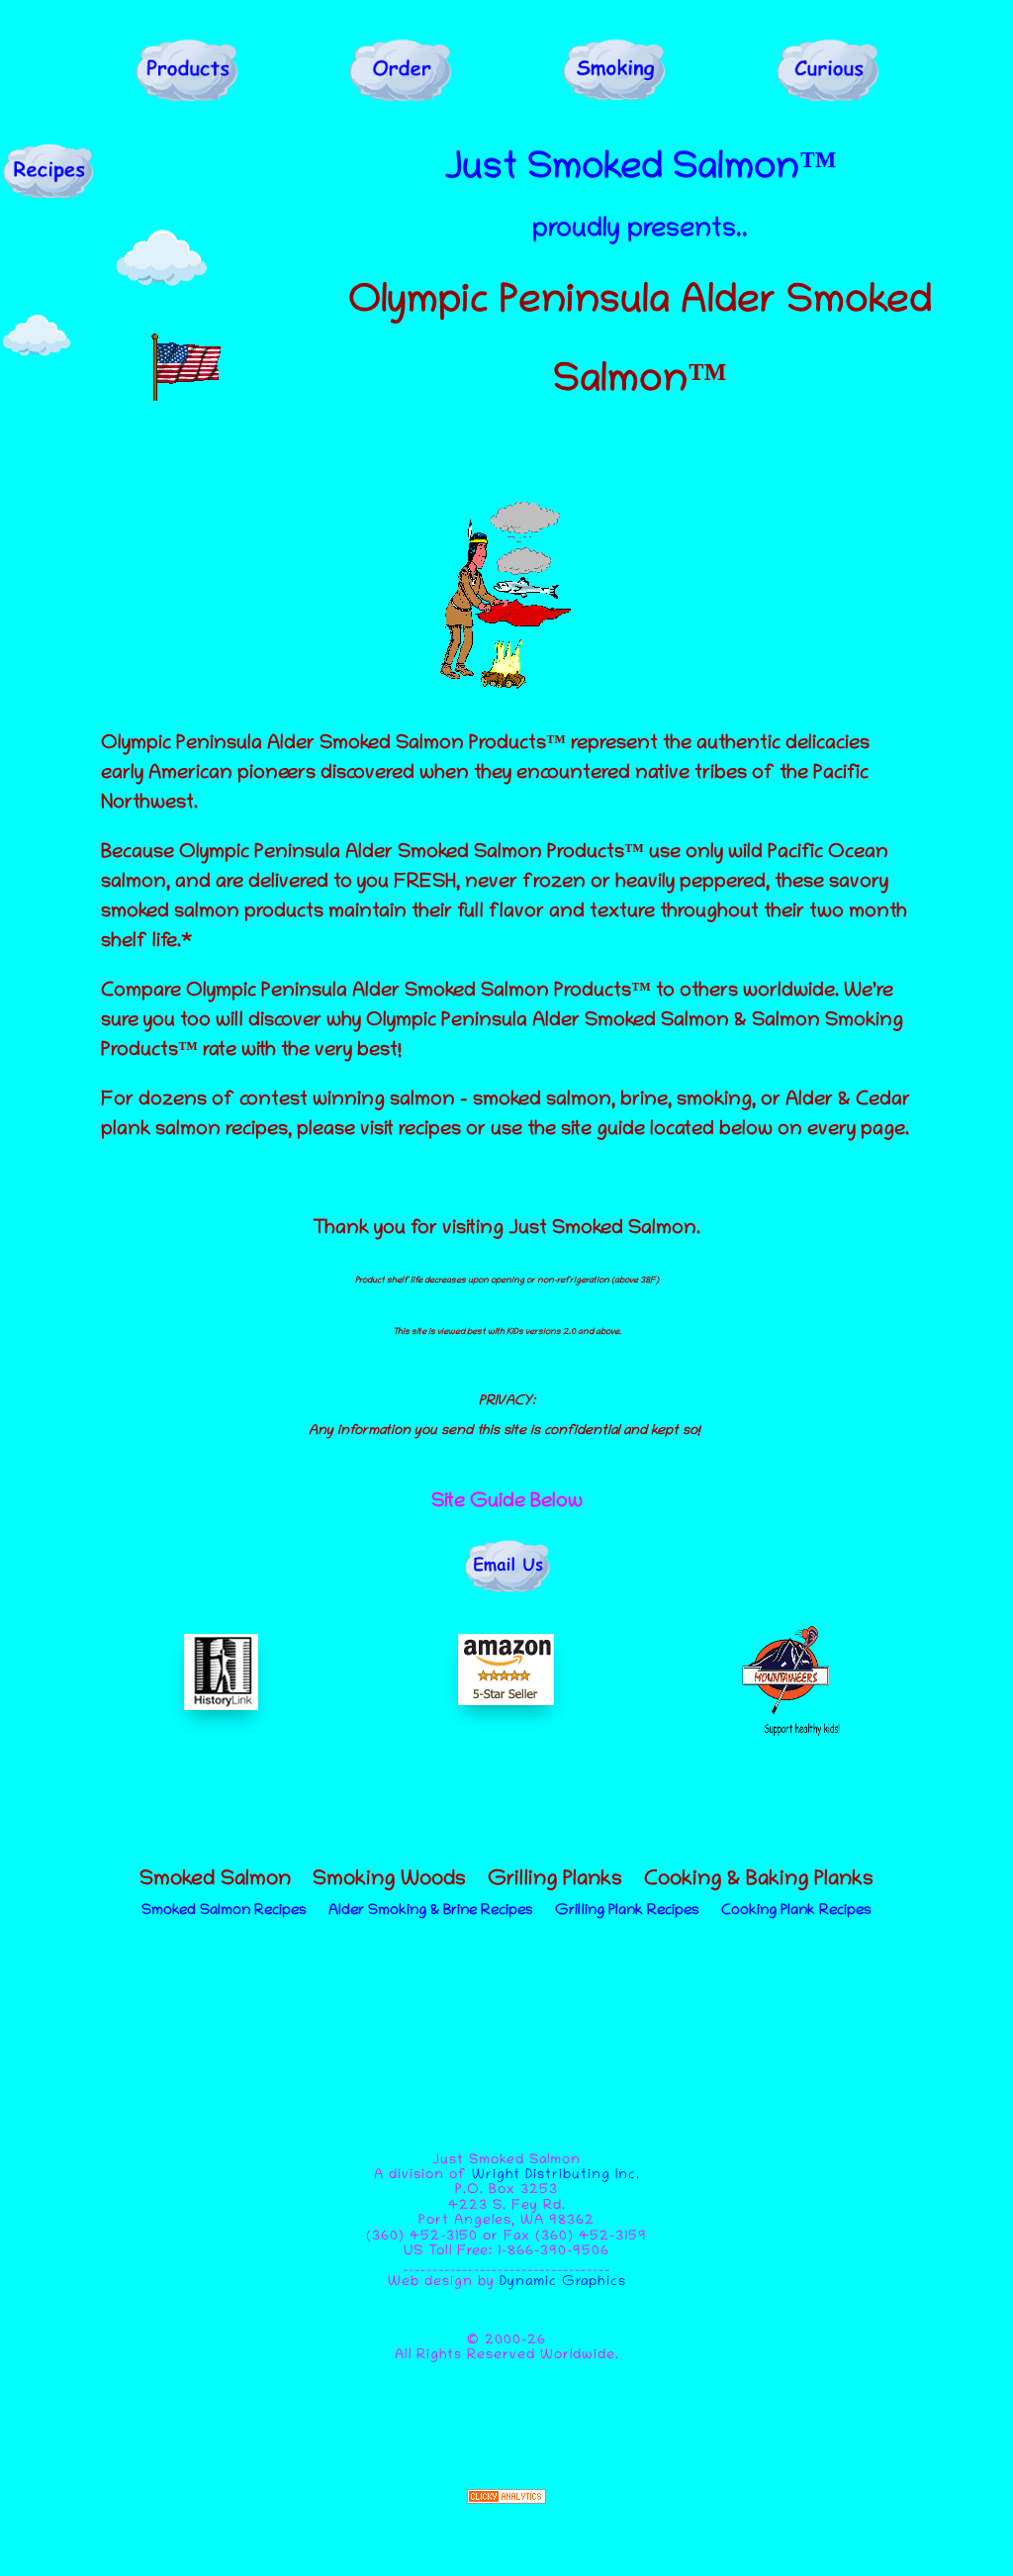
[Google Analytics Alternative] (506, 2500)
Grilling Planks (555, 1883)
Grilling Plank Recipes (627, 1911)
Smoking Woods (389, 1883)
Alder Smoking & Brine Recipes (431, 1911)
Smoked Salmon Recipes (224, 1911)
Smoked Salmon (215, 1883)
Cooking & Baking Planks (759, 1883)
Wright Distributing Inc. (556, 2176)
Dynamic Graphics (563, 2283)
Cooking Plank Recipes (796, 1911)
